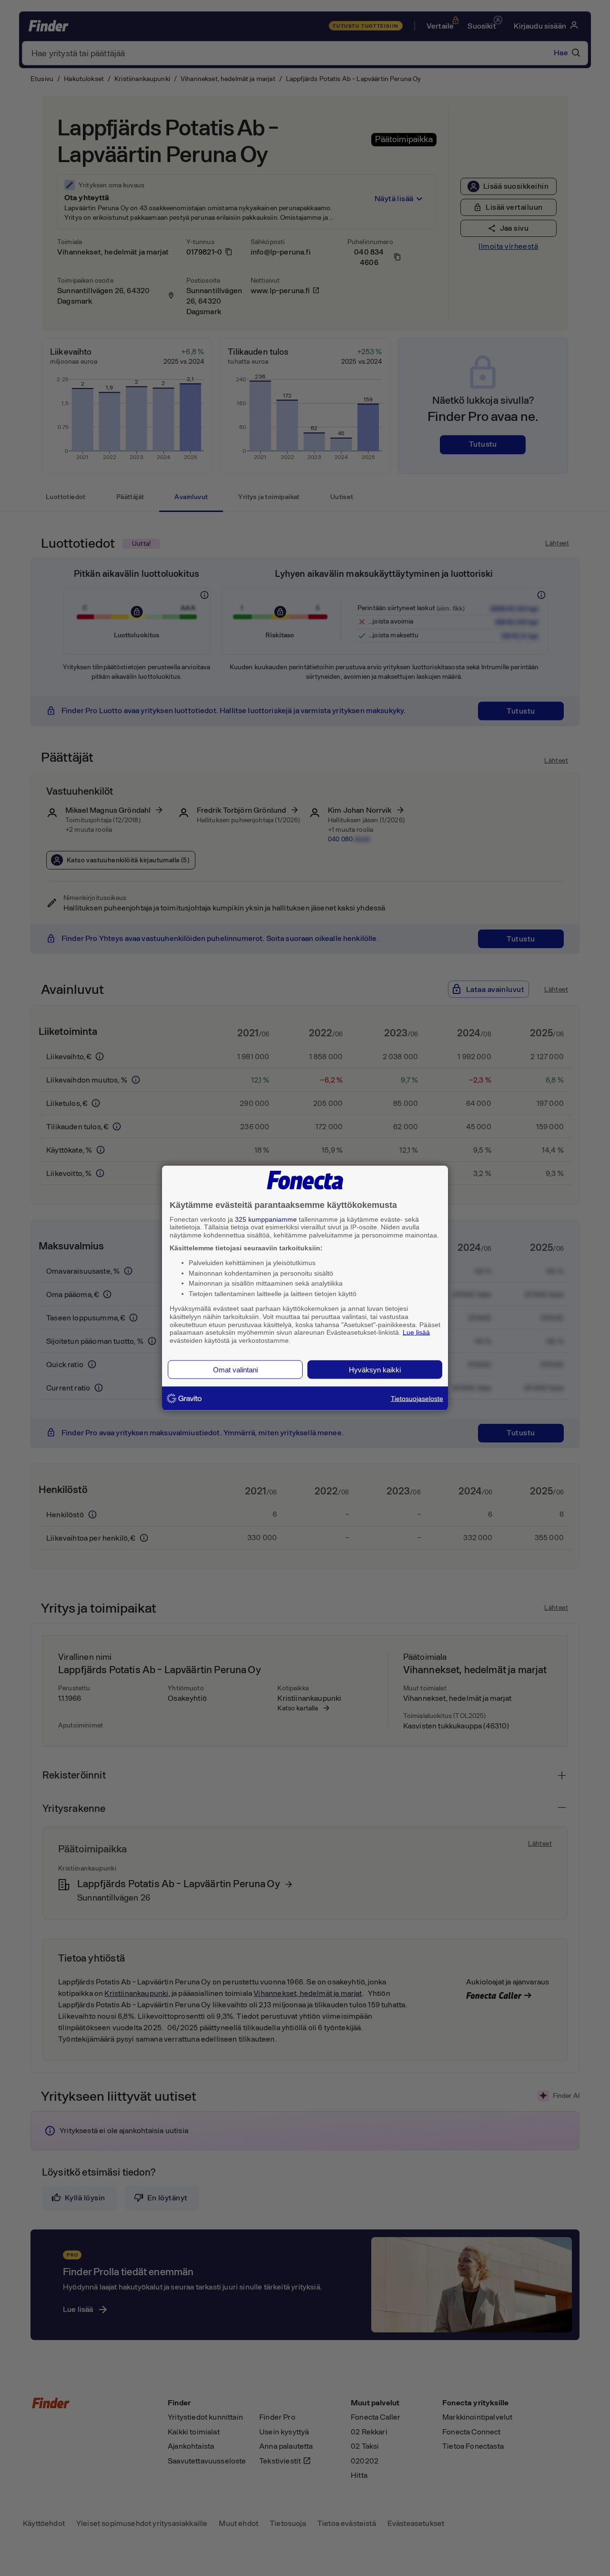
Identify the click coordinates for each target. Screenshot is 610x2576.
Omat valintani (235, 1369)
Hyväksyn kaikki (375, 1369)
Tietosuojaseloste (417, 1398)
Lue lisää (416, 1332)
